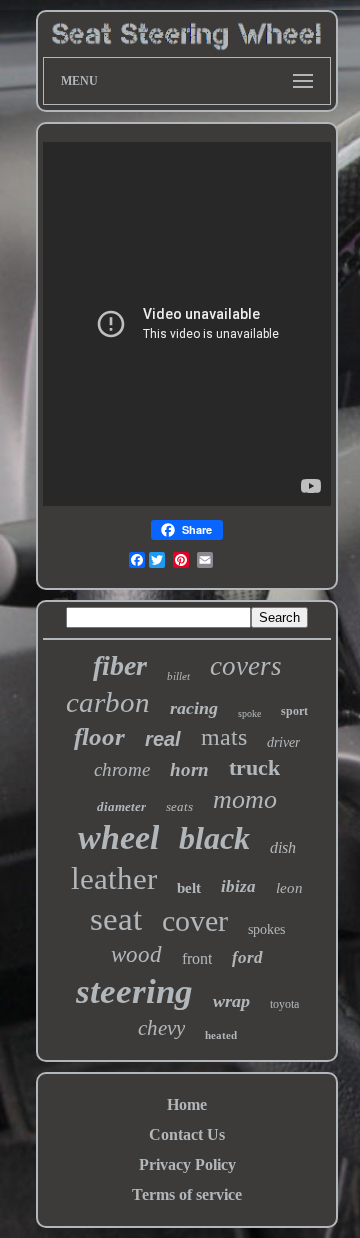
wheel (118, 837)
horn (189, 769)
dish (283, 847)
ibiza (238, 886)
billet (178, 676)
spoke (249, 713)
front (197, 958)
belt (189, 888)
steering (134, 991)
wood (136, 954)
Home (187, 1104)
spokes (266, 929)
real (163, 739)
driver (283, 742)
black (214, 838)
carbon (108, 702)
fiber (120, 665)
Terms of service (187, 1194)
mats (224, 737)
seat (116, 919)
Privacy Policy (187, 1164)
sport (294, 711)
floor (99, 736)
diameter (121, 806)
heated (221, 1035)
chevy (161, 1028)
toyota (284, 1004)
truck (254, 767)
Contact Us (187, 1134)
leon (289, 888)
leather (114, 878)
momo (245, 799)
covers (246, 666)
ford (247, 957)
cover (195, 920)
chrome (122, 769)
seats (179, 806)
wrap (231, 1001)
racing (194, 708)
